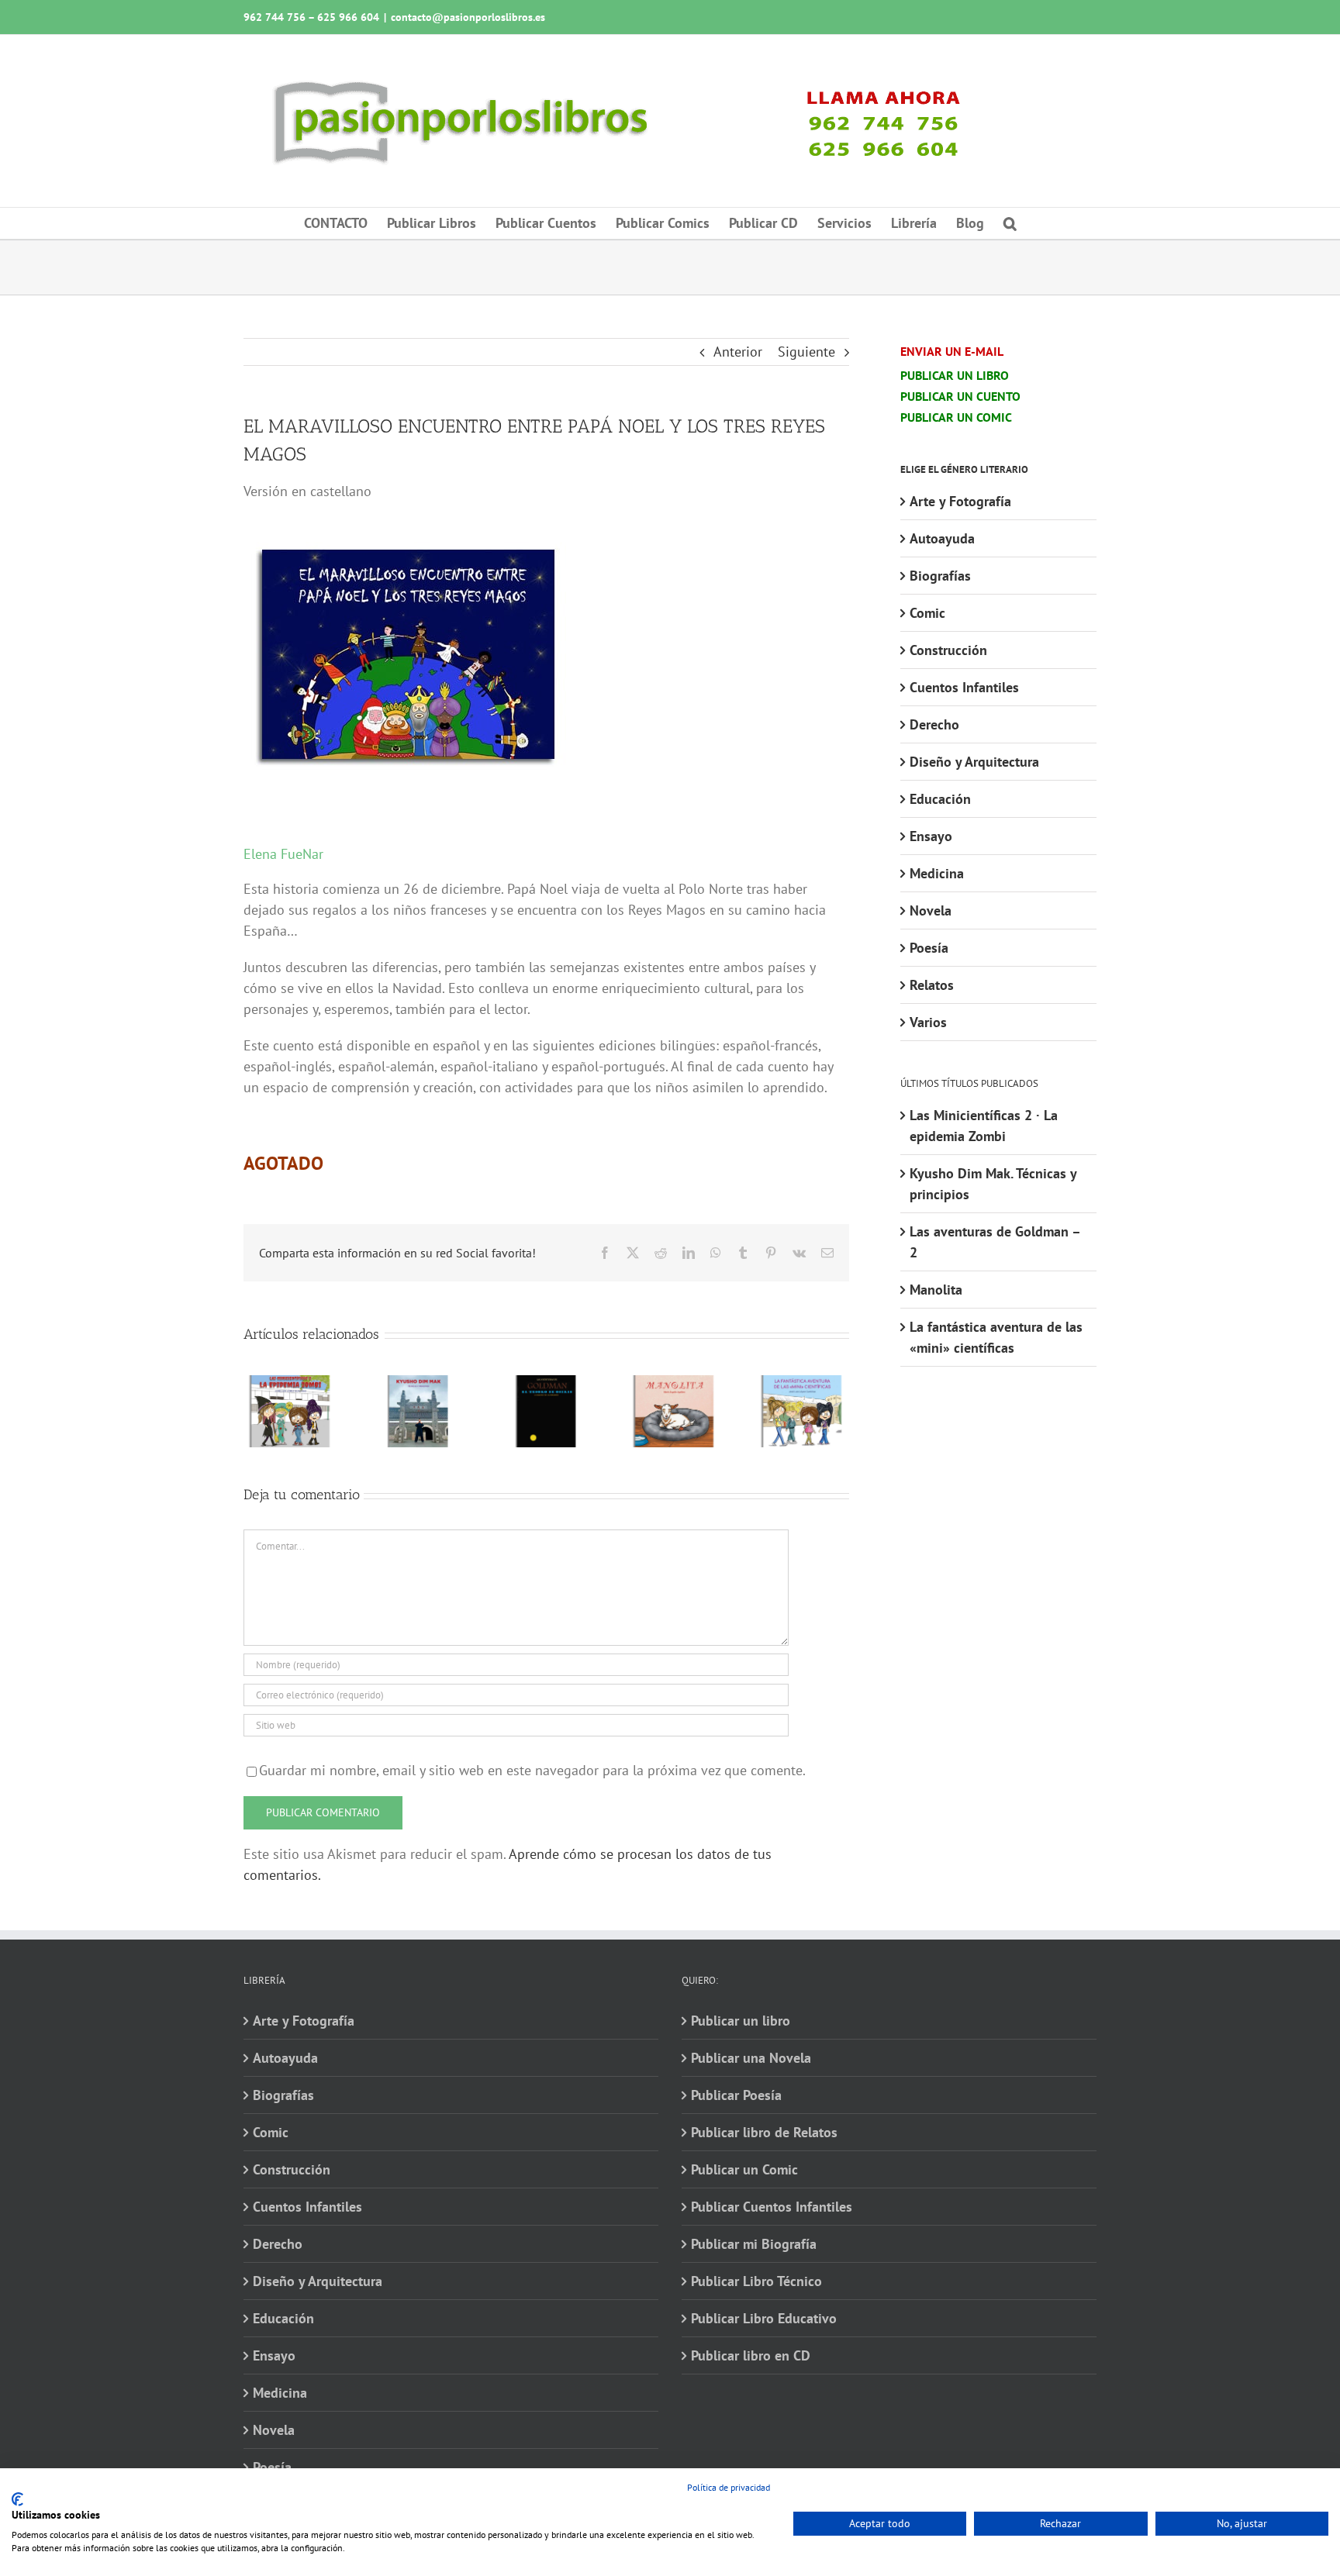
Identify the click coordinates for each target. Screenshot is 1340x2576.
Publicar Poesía (736, 2095)
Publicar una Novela (751, 2058)
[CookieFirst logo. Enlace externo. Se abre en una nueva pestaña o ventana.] (17, 2499)
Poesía (929, 948)
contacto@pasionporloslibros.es (468, 17)
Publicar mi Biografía (754, 2244)
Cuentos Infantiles (964, 687)
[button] (1010, 223)
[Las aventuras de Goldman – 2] (546, 1384)
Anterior (738, 352)
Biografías (940, 576)
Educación (940, 799)
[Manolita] (674, 1384)
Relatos (932, 985)
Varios (928, 1022)
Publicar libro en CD (751, 2355)
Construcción (948, 650)
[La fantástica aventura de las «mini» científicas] (802, 1384)
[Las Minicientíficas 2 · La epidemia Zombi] (290, 1384)
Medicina (937, 873)
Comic (927, 613)
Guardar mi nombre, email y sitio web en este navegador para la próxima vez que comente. (532, 1770)
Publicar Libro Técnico (756, 2281)
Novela (931, 910)
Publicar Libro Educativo (764, 2318)
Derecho (934, 724)
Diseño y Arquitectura (974, 762)
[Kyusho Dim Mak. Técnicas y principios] (418, 1384)
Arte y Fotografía (960, 501)
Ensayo (931, 836)
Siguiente (806, 352)
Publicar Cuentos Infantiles (772, 2207)
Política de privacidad (729, 2487)
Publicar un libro (741, 2021)
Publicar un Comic (744, 2169)
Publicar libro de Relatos (764, 2132)
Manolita (936, 1290)
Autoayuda (942, 538)
